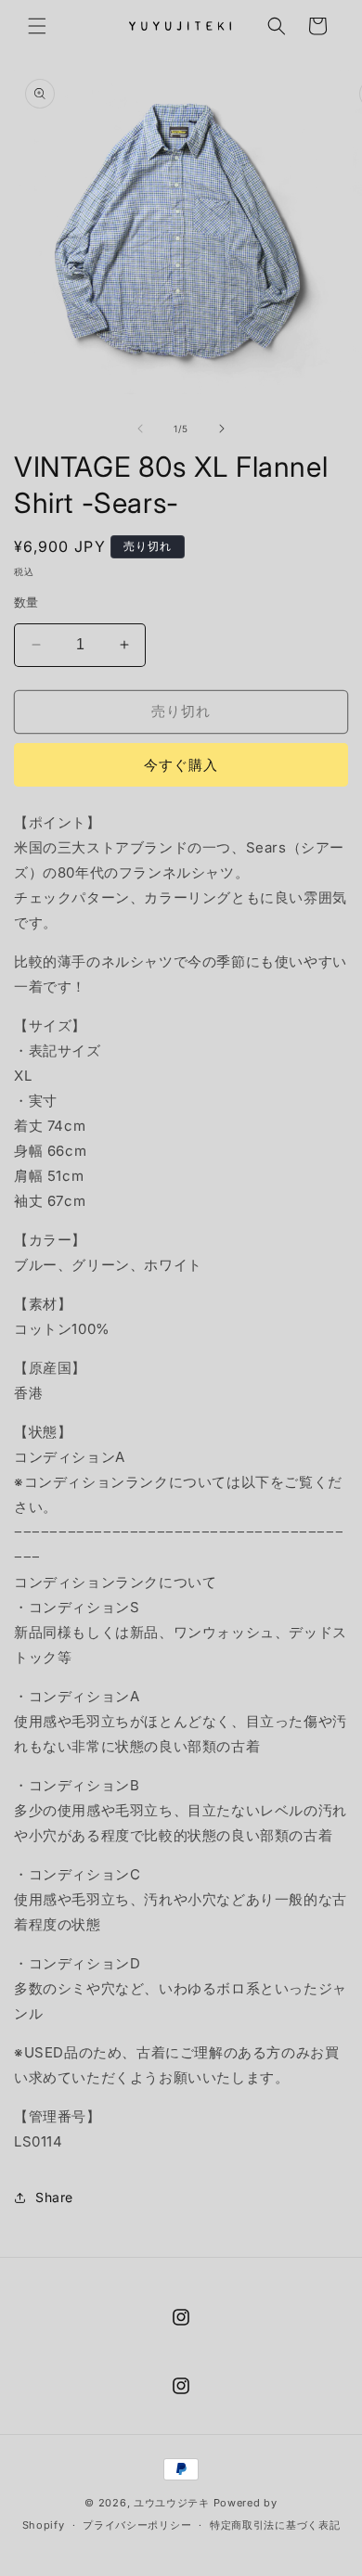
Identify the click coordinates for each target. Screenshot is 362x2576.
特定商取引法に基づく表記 (275, 2525)
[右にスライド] (222, 429)
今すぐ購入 (181, 765)
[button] (37, 26)
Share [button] (54, 2197)
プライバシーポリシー (137, 2525)
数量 (26, 602)
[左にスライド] (140, 429)
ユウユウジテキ (172, 2503)
